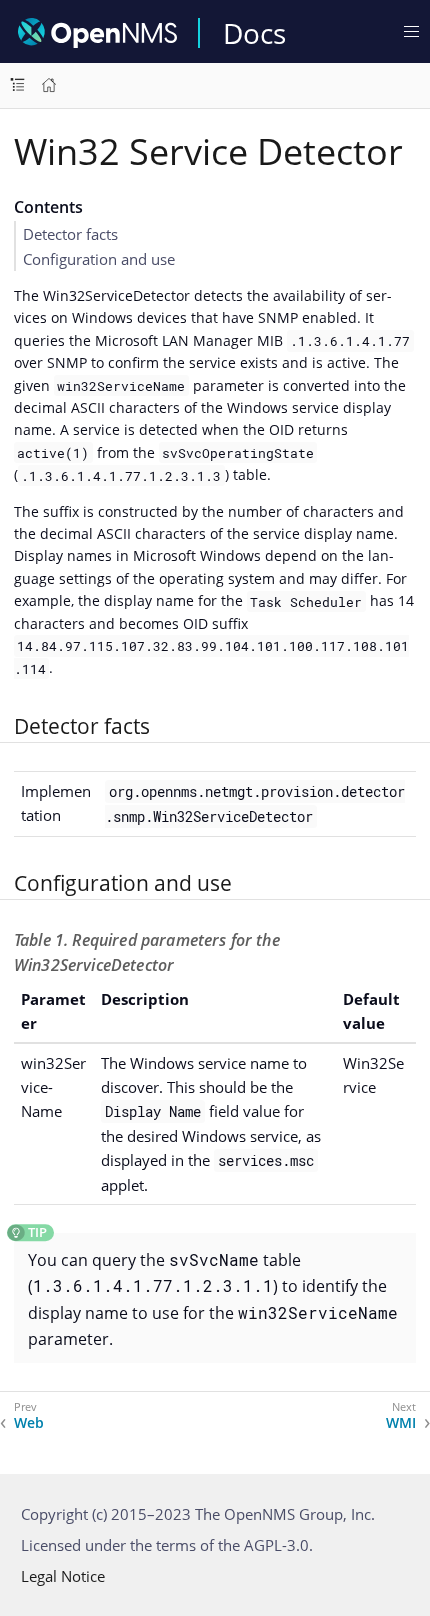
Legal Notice (63, 1576)
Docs (254, 33)
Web (29, 1423)
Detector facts (70, 234)
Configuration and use (99, 259)
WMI (401, 1423)
